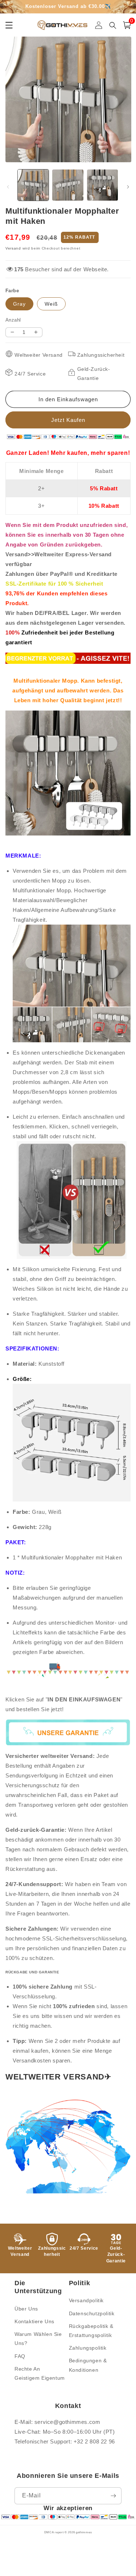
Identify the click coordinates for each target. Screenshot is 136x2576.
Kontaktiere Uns (34, 2321)
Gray (19, 304)
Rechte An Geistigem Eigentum (40, 2373)
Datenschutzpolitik (92, 2313)
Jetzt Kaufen (68, 420)
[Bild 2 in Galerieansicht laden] (68, 185)
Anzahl (13, 320)
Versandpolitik (86, 2300)
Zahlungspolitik (88, 2348)
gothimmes (84, 2532)
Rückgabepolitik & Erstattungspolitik (91, 2331)
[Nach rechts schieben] (128, 187)
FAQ (20, 2356)
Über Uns (26, 2309)
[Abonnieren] (113, 2496)
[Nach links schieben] (8, 187)
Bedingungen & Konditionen (88, 2365)
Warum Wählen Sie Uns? (38, 2339)
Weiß (51, 304)
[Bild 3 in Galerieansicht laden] (102, 185)
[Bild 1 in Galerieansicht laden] (33, 185)
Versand (13, 248)
